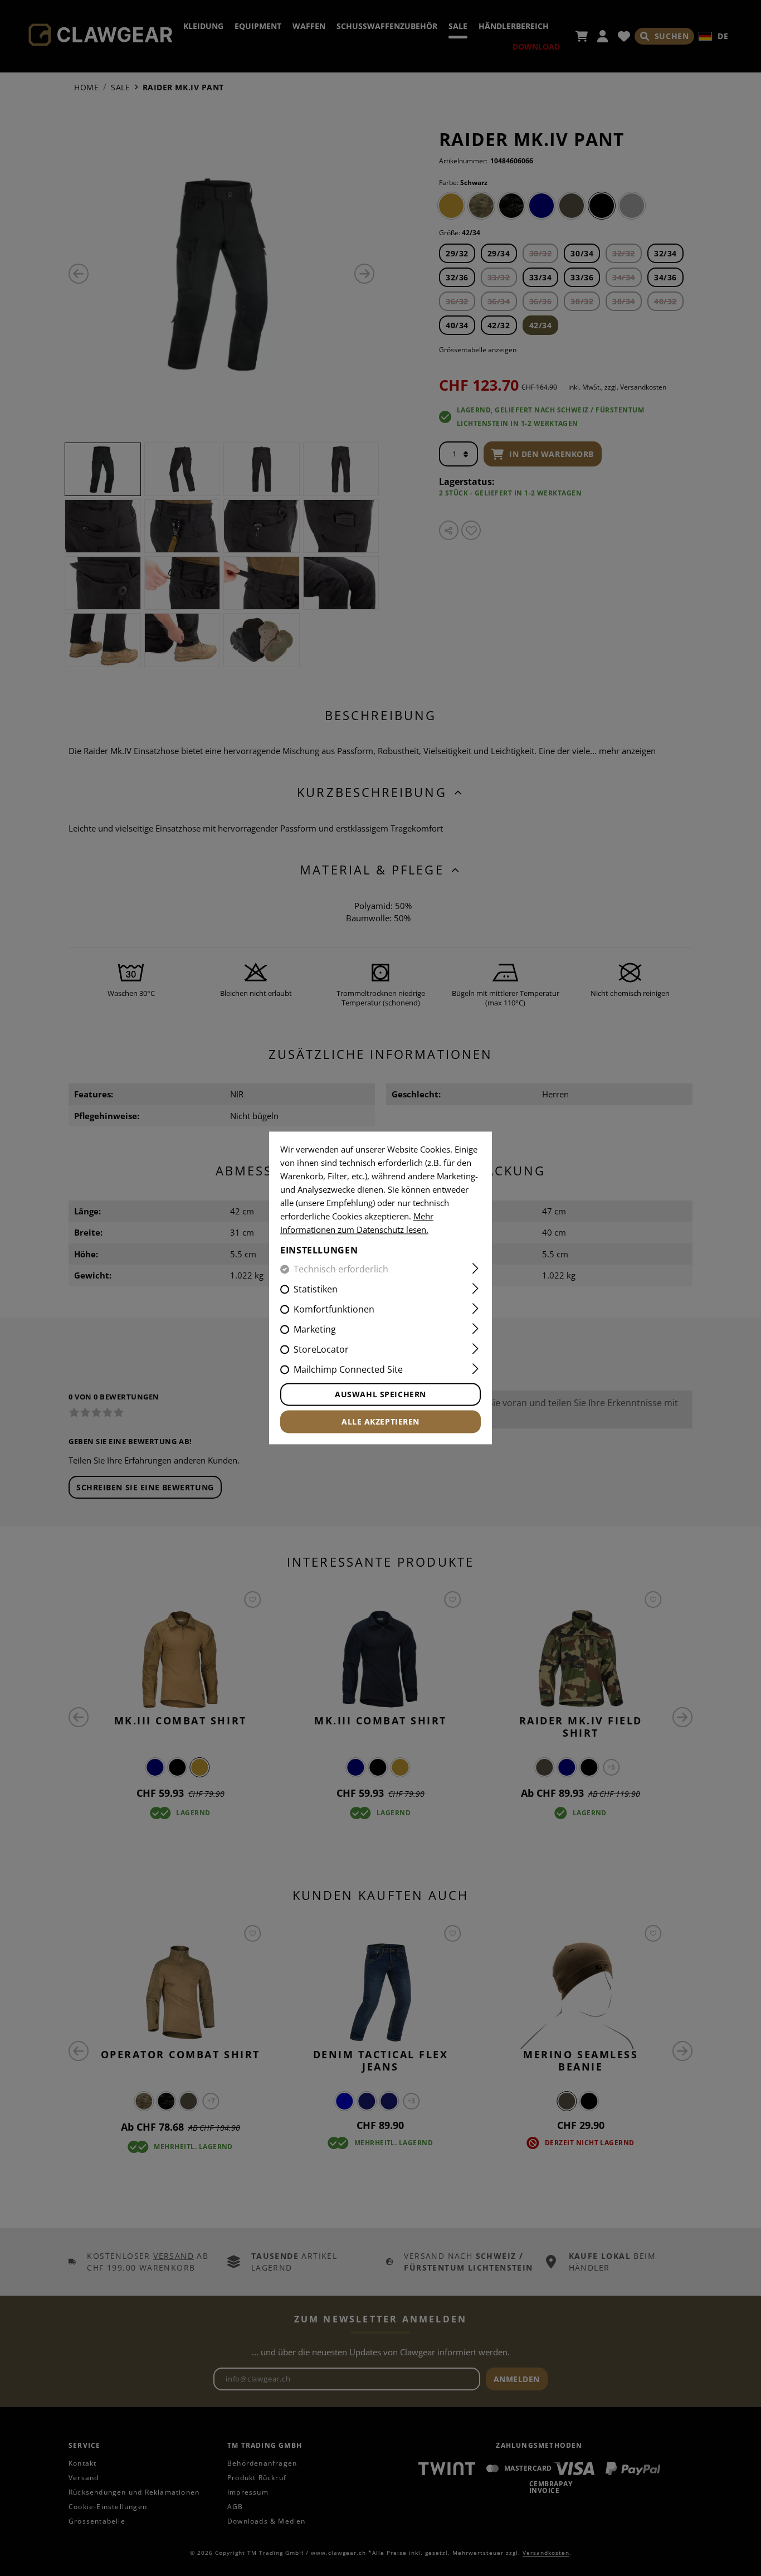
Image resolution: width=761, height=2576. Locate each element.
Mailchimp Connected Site (348, 1370)
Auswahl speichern (380, 1395)
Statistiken (316, 1290)
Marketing (315, 1330)
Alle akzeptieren (380, 1422)
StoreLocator (321, 1350)
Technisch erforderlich (341, 1270)
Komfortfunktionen (334, 1310)
